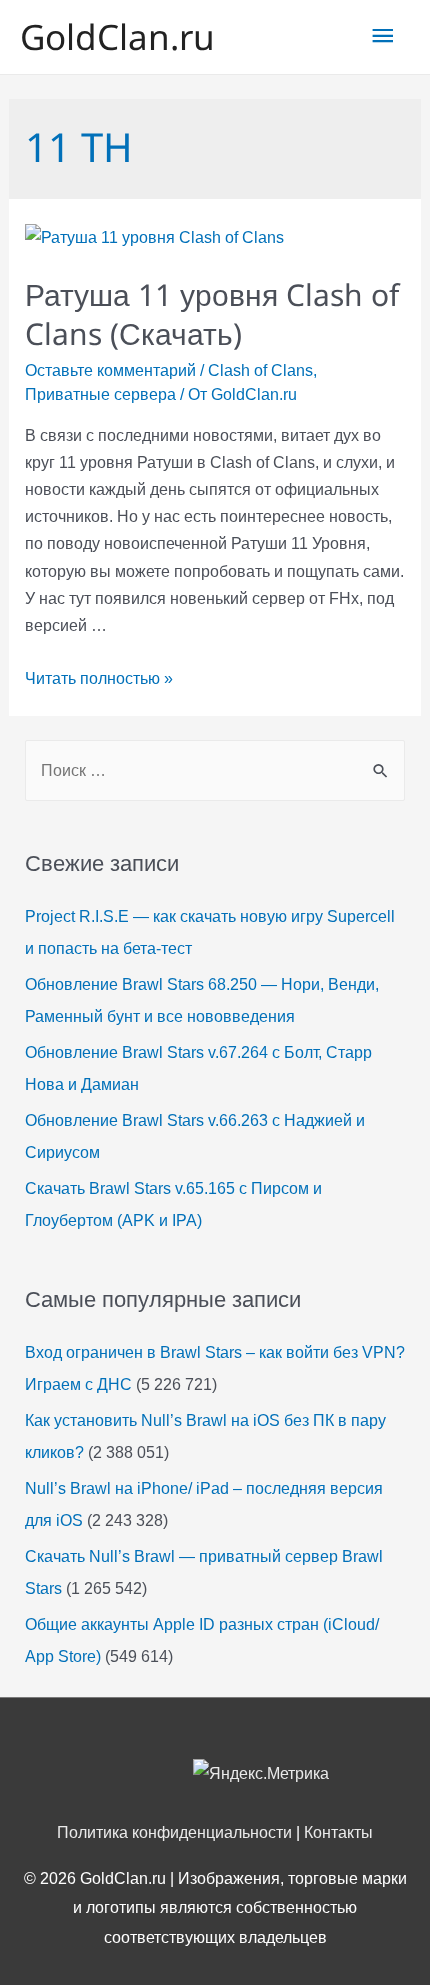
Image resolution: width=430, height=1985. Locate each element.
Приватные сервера (100, 394)
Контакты (338, 1832)
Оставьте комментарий (110, 370)
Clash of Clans (260, 370)
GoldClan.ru (117, 36)
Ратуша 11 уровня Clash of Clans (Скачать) (212, 314)
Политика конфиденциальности (174, 1832)
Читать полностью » (99, 678)
